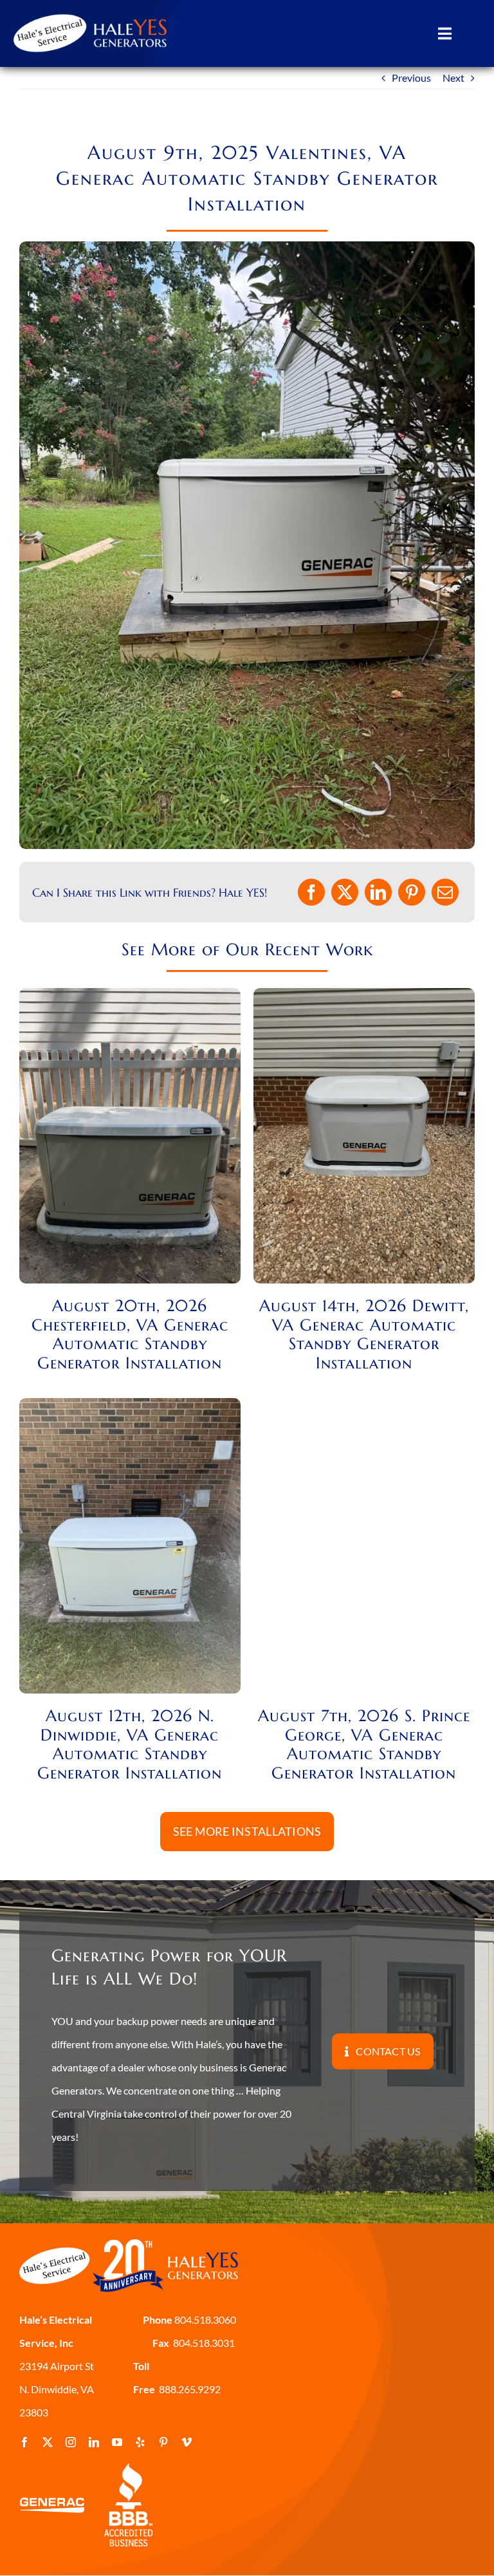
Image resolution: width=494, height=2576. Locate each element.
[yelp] (140, 2442)
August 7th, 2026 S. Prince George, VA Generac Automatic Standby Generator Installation (364, 1744)
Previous (411, 78)
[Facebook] (311, 892)
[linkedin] (94, 2442)
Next (453, 78)
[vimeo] (187, 2442)
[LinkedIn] (378, 892)
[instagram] (71, 2442)
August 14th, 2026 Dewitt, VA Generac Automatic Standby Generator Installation (364, 1334)
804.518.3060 (204, 2319)
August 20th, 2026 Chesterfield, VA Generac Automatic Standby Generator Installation (130, 1334)
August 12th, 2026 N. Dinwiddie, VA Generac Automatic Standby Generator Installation (130, 1744)
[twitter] (48, 2442)
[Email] (445, 892)
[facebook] (24, 2442)
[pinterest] (163, 2442)
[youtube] (117, 2442)
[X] (345, 892)
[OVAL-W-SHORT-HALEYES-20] (91, 11)
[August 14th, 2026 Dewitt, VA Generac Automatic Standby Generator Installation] (364, 999)
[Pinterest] (412, 892)
